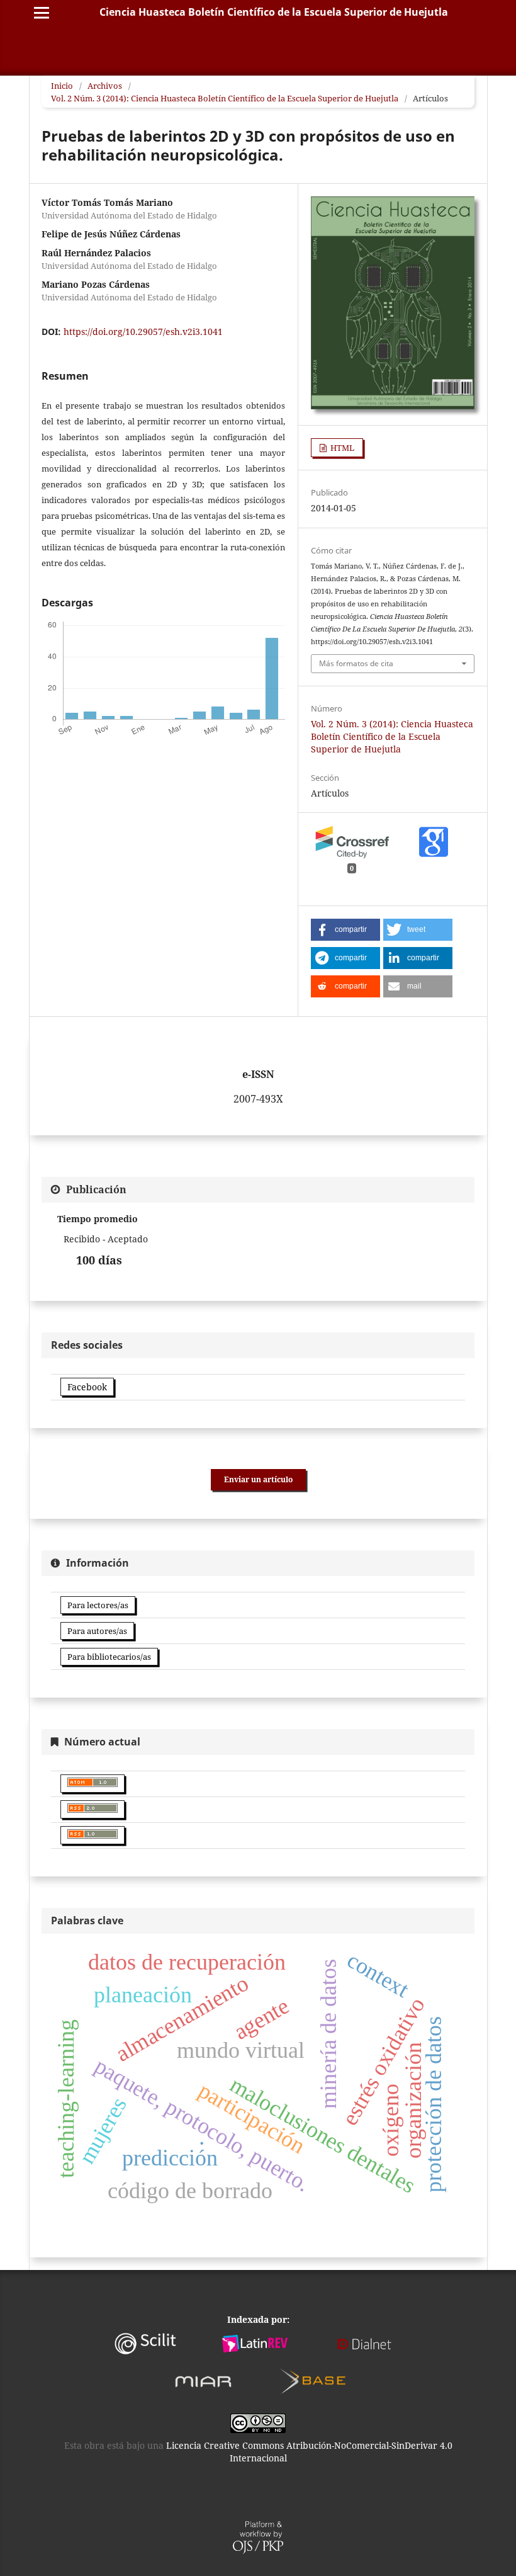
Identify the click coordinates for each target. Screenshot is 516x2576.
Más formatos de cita (356, 663)
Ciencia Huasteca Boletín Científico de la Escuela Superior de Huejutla (274, 12)
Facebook (87, 1387)
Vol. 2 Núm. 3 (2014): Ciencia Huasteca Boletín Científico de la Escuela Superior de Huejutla (225, 98)
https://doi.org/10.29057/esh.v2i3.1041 (143, 332)
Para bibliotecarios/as (109, 1657)
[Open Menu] (42, 13)
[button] (345, 930)
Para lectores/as (98, 1605)
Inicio (62, 86)
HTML (341, 448)
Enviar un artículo (258, 1479)
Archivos (105, 86)
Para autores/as (97, 1631)
